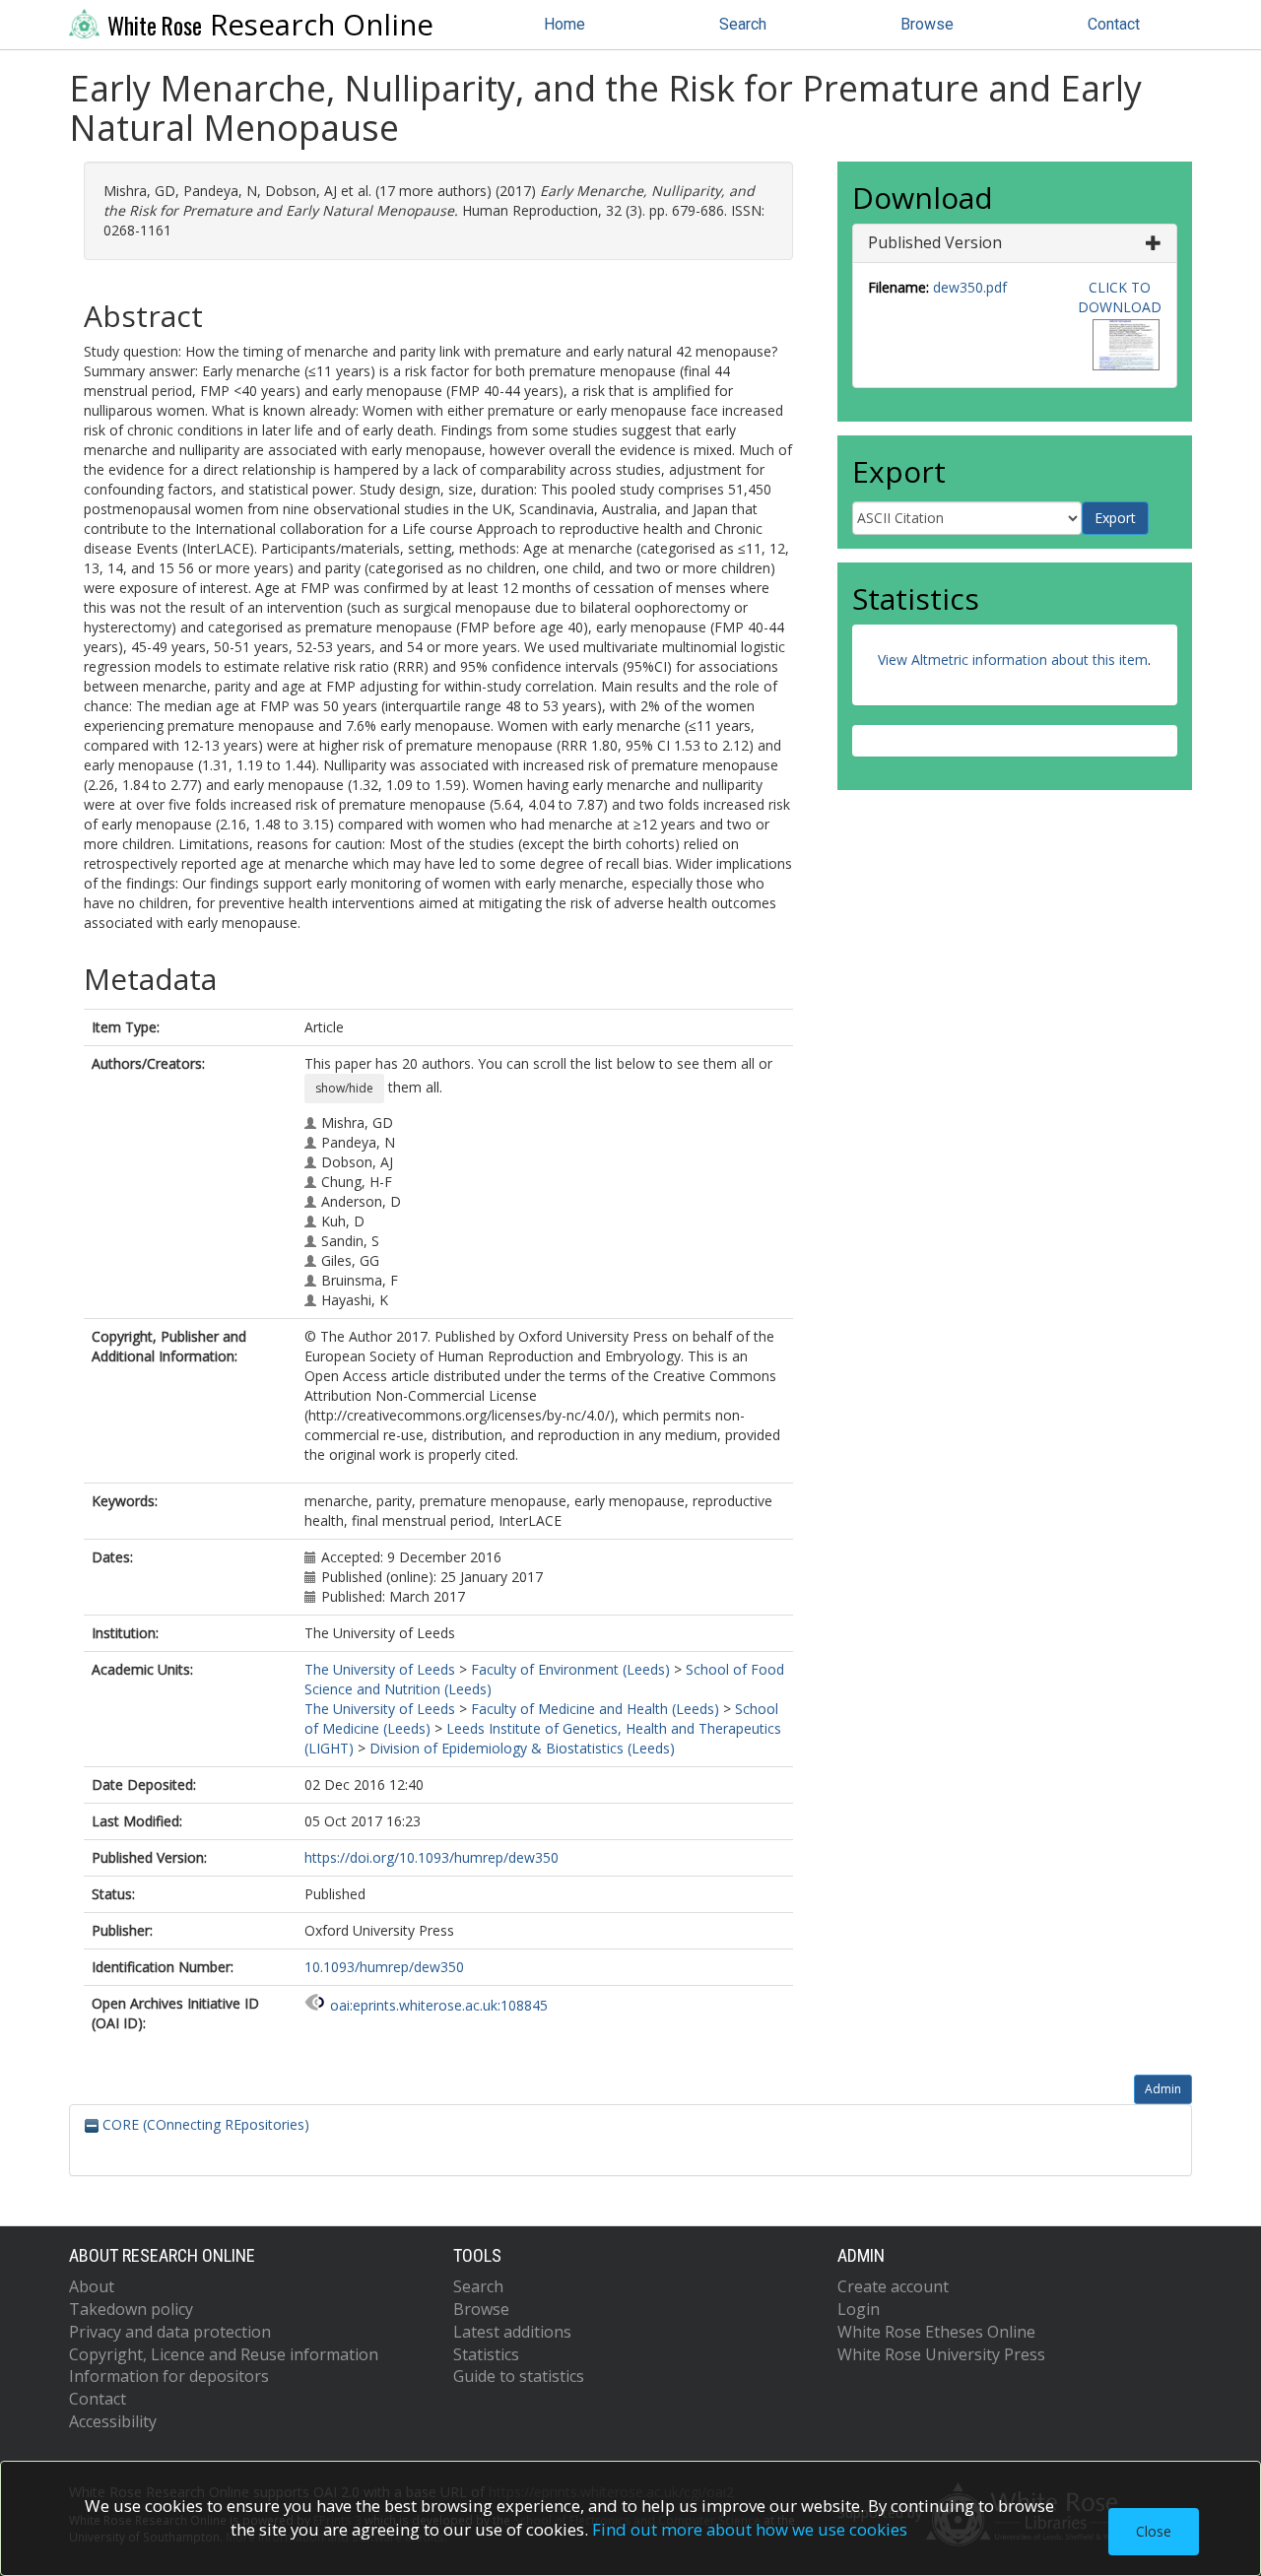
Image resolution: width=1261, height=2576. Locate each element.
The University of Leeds (380, 1669)
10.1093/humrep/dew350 (384, 1967)
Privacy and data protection (170, 2332)
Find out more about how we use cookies (750, 2529)
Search (743, 24)
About (92, 2286)
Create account (893, 2286)
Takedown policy (131, 2309)
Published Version (935, 242)
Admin (1163, 2089)
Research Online (270, 25)
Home (564, 24)
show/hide (344, 1088)
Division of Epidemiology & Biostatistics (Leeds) (522, 1748)
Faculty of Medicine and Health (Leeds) (595, 1709)
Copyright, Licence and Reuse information (224, 2354)
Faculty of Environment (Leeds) (570, 1669)
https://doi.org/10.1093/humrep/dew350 (431, 1857)
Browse (927, 24)
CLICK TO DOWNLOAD (1120, 297)
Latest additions (512, 2332)
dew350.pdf (970, 287)
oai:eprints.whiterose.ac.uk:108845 (439, 2005)
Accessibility (113, 2421)
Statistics (486, 2354)
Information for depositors (169, 2376)
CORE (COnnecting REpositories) (204, 2124)
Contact (1114, 24)
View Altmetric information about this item (1013, 660)
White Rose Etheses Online (936, 2332)
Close (1154, 2531)
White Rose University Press (941, 2354)
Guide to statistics (519, 2376)
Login (859, 2309)
